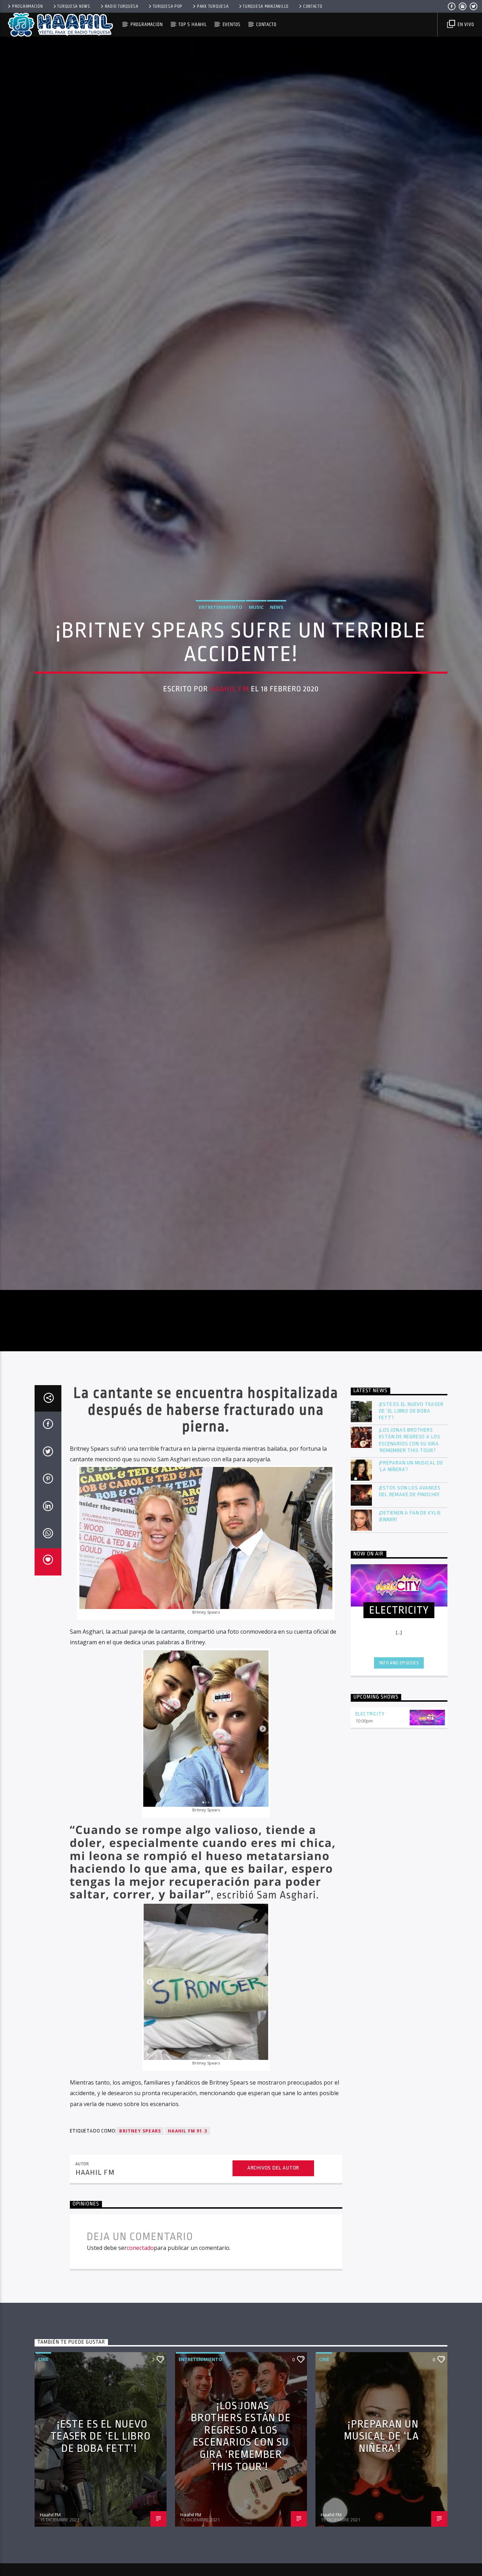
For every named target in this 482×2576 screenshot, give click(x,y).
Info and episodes (399, 1781)
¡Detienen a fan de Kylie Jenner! (410, 1635)
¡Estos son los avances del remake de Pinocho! (410, 1610)
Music (256, 662)
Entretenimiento (221, 662)
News (277, 662)
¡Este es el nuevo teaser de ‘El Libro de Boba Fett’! (411, 1529)
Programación (28, 6)
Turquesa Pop (168, 6)
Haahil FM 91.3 (188, 2249)
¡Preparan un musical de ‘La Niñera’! (411, 1585)
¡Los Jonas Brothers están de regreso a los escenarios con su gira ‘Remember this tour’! (410, 1559)
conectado (140, 2366)
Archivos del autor (273, 2286)
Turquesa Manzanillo (266, 6)
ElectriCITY (370, 1832)
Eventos (232, 25)
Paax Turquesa (213, 6)
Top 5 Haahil (193, 25)
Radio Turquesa (122, 6)
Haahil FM (230, 744)
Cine (43, 2478)
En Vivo (465, 25)
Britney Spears (140, 2249)
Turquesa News (74, 6)
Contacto (313, 6)
